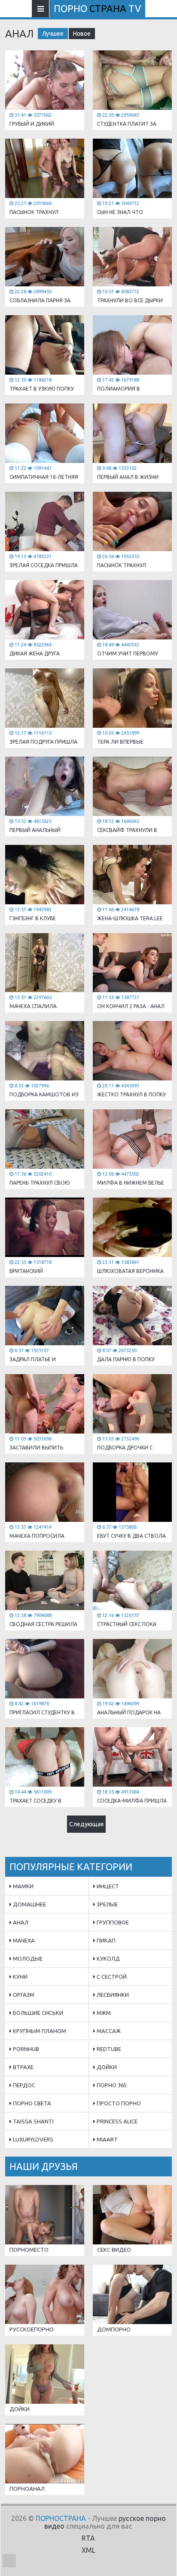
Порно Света (31, 2103)
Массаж (108, 2031)
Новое (82, 34)
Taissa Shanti (33, 2121)
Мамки (23, 1886)
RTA (88, 2538)
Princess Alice (116, 2121)
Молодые (27, 1958)
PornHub (25, 2049)
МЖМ (103, 2013)
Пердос (23, 2085)
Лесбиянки (112, 1995)
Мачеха (23, 1940)
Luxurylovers (32, 2139)
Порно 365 (111, 2085)
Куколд (108, 1958)
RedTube (108, 2049)
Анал (20, 1922)
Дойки (106, 2067)
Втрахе (23, 2067)
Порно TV (97, 8)
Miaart (107, 2139)
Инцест (107, 1886)
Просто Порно (118, 2103)
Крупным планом (39, 2031)
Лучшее (53, 34)
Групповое (112, 1922)
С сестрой (111, 1977)
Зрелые (107, 1904)
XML (88, 2550)
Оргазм (23, 1995)
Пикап (105, 1940)
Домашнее (29, 1904)
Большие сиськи (37, 2013)
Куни (20, 1977)
